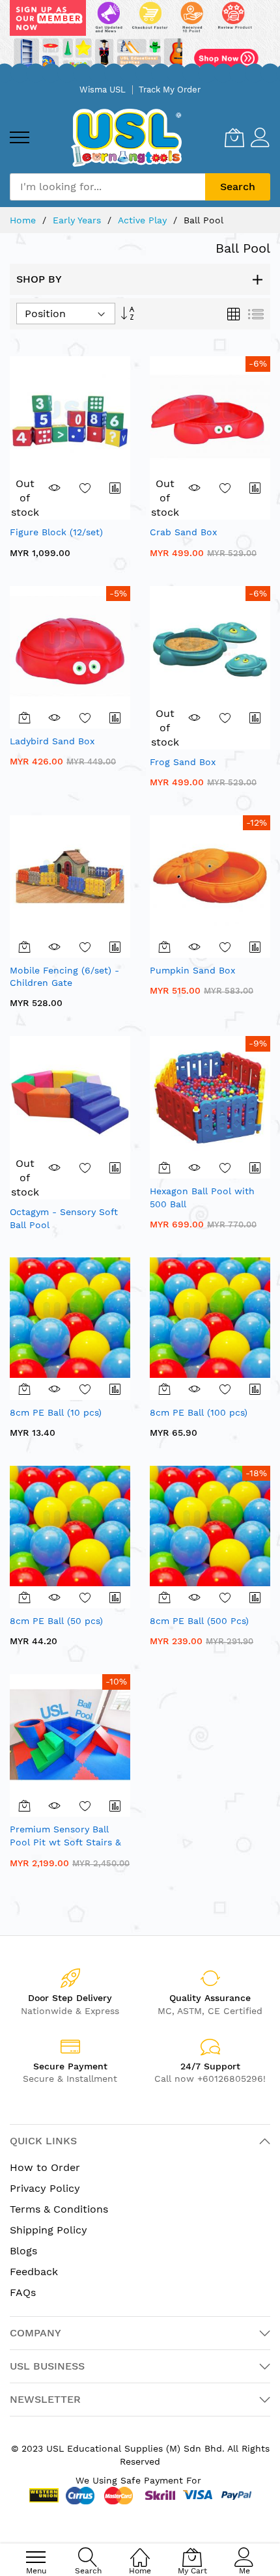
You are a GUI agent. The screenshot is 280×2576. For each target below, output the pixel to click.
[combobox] (107, 187)
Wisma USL (103, 90)
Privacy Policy (45, 2188)
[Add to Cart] (25, 718)
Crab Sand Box (183, 532)
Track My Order (170, 90)
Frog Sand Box (183, 762)
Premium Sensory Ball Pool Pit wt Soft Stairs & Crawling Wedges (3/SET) (66, 1842)
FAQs (23, 2292)
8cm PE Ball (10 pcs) (56, 1412)
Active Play (144, 220)
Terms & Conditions (59, 2209)
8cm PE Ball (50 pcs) (56, 1621)
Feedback (34, 2272)
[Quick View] (55, 488)
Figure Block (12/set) (56, 532)
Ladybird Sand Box (52, 741)
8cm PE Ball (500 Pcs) (199, 1621)
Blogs (23, 2251)
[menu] (20, 137)
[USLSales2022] (140, 39)
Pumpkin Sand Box (192, 970)
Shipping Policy (49, 2230)
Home (24, 220)
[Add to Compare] (115, 488)
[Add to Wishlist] (85, 488)
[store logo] (126, 138)
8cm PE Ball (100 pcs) (199, 1412)
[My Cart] (234, 137)
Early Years (78, 220)
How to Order (45, 2167)
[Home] (140, 2550)
